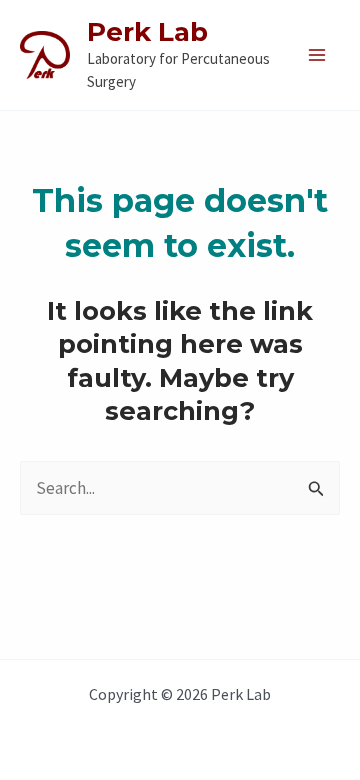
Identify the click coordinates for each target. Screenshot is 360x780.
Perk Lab (147, 32)
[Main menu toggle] (318, 55)
